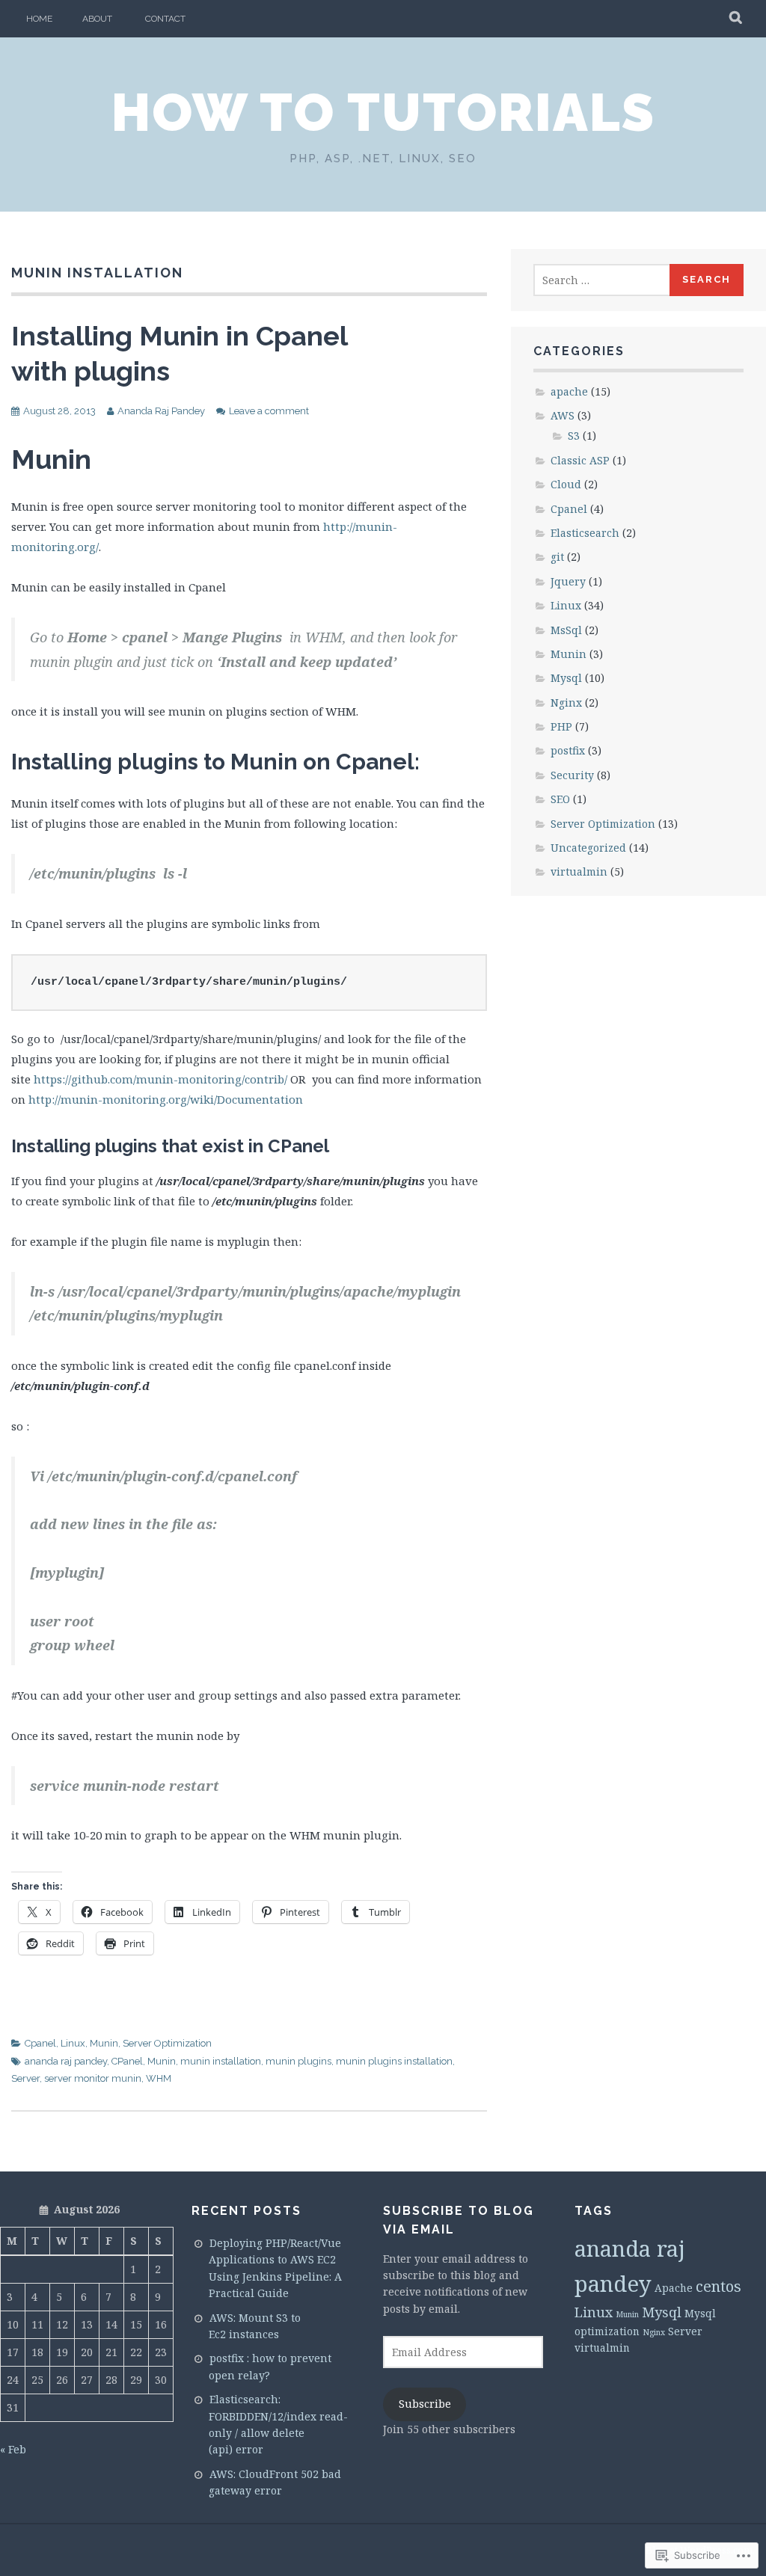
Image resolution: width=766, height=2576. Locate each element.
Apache (674, 2288)
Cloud (566, 484)
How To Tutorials (383, 112)
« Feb (13, 2449)
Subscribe (425, 2404)
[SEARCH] (736, 19)
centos (718, 2286)
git (557, 557)
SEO (560, 799)
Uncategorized (588, 848)
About (97, 19)
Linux (73, 2043)
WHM (159, 2078)
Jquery (568, 581)
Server (25, 2078)
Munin (104, 2043)
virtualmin (579, 872)
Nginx (566, 703)
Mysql (566, 678)
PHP (561, 726)
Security (572, 775)
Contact (165, 19)
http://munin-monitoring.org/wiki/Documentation (166, 1099)
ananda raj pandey (66, 2061)
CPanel (127, 2061)
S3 (574, 436)
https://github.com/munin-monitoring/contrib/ (160, 1079)
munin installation (221, 2061)
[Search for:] (602, 280)
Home (39, 19)
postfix (568, 750)
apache (569, 391)
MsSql (566, 630)
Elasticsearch (585, 533)
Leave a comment (269, 411)
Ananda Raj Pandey (161, 411)
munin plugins (298, 2061)
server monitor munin (93, 2078)
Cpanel (40, 2043)
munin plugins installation (394, 2061)
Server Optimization (167, 2043)
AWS (563, 415)
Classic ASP (580, 460)
